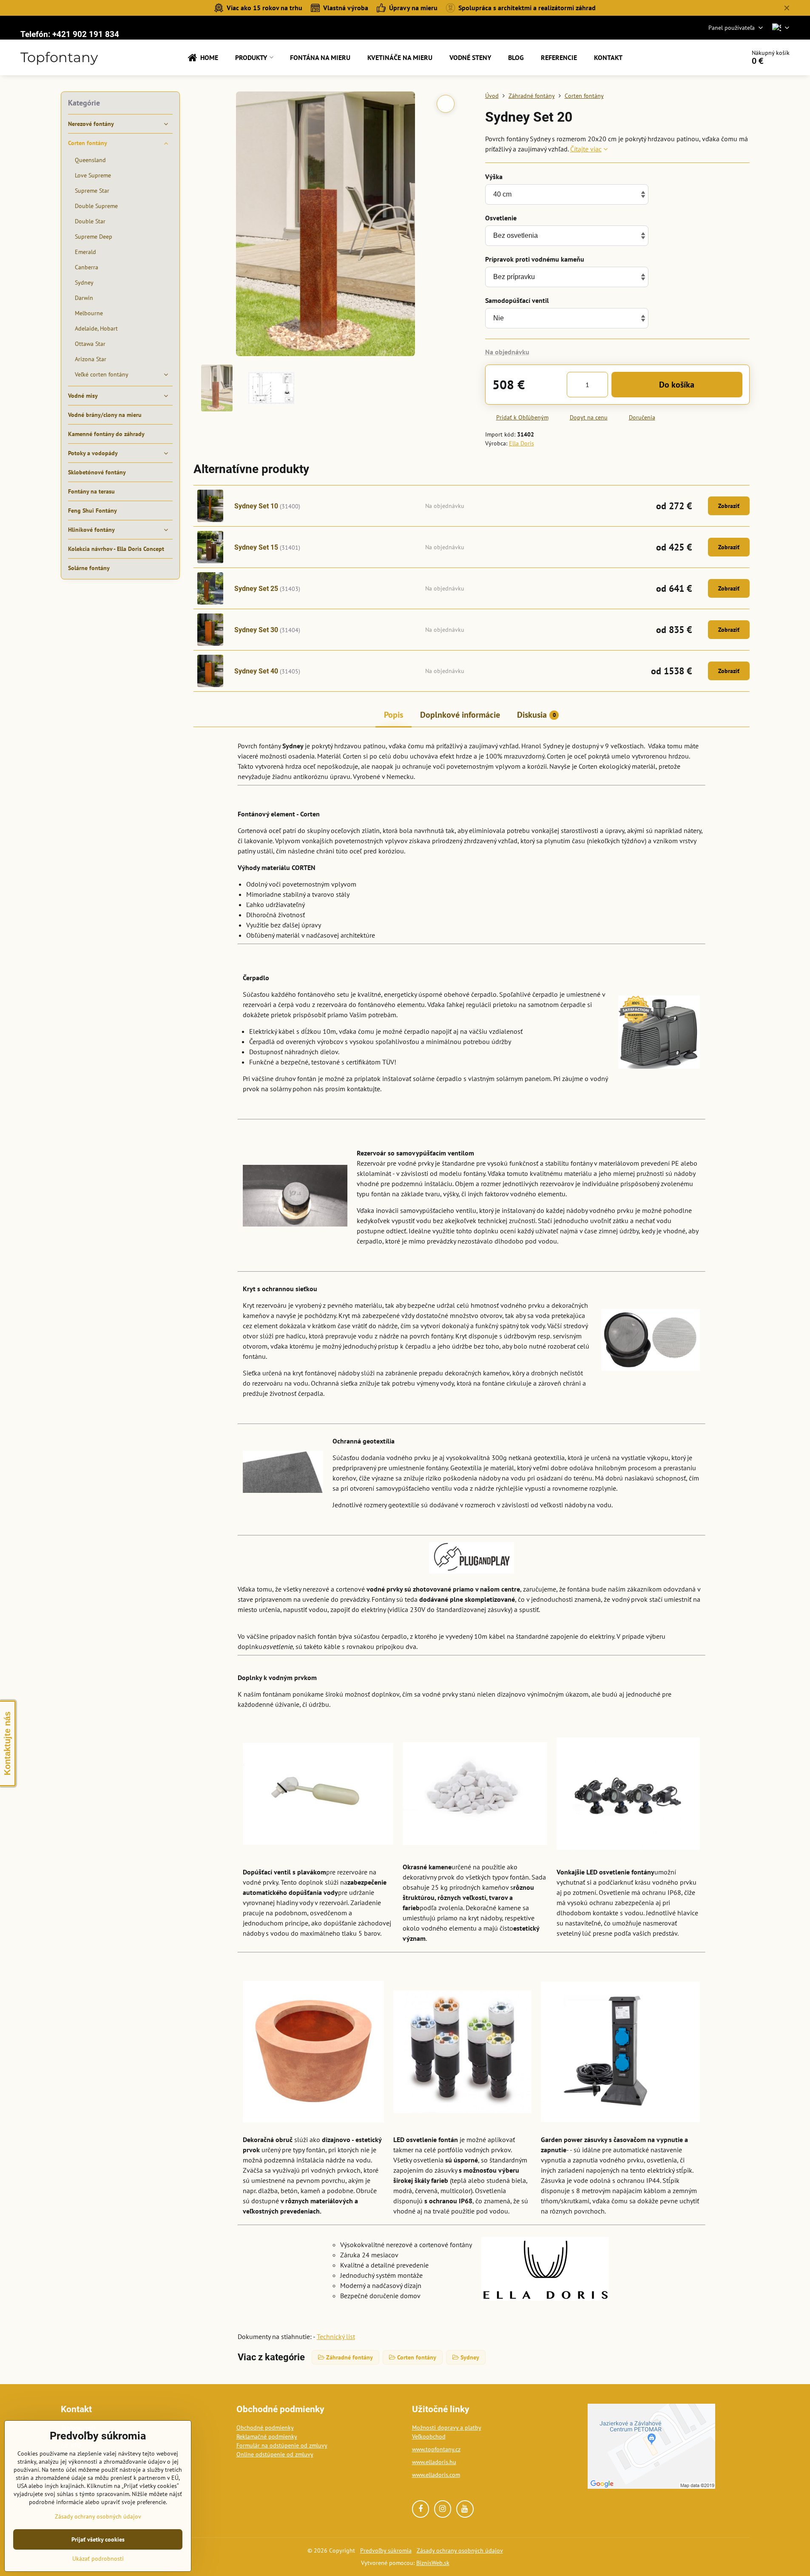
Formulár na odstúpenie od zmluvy (282, 2445)
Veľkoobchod (429, 2436)
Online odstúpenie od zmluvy (275, 2454)
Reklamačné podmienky (267, 2436)
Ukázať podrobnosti (98, 2559)
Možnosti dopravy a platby (447, 2428)
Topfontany (59, 57)
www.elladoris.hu (434, 2462)
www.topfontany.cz (436, 2449)
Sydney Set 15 (256, 547)
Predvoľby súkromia (386, 2550)
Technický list (336, 2336)
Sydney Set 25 (256, 589)
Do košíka (677, 385)
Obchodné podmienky (265, 2428)
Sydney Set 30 (256, 630)
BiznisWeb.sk (433, 2563)
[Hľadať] (715, 57)
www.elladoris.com (436, 2475)
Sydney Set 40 (256, 671)
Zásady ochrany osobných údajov (460, 2550)
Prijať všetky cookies (98, 2539)
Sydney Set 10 (256, 506)
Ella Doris (522, 443)
